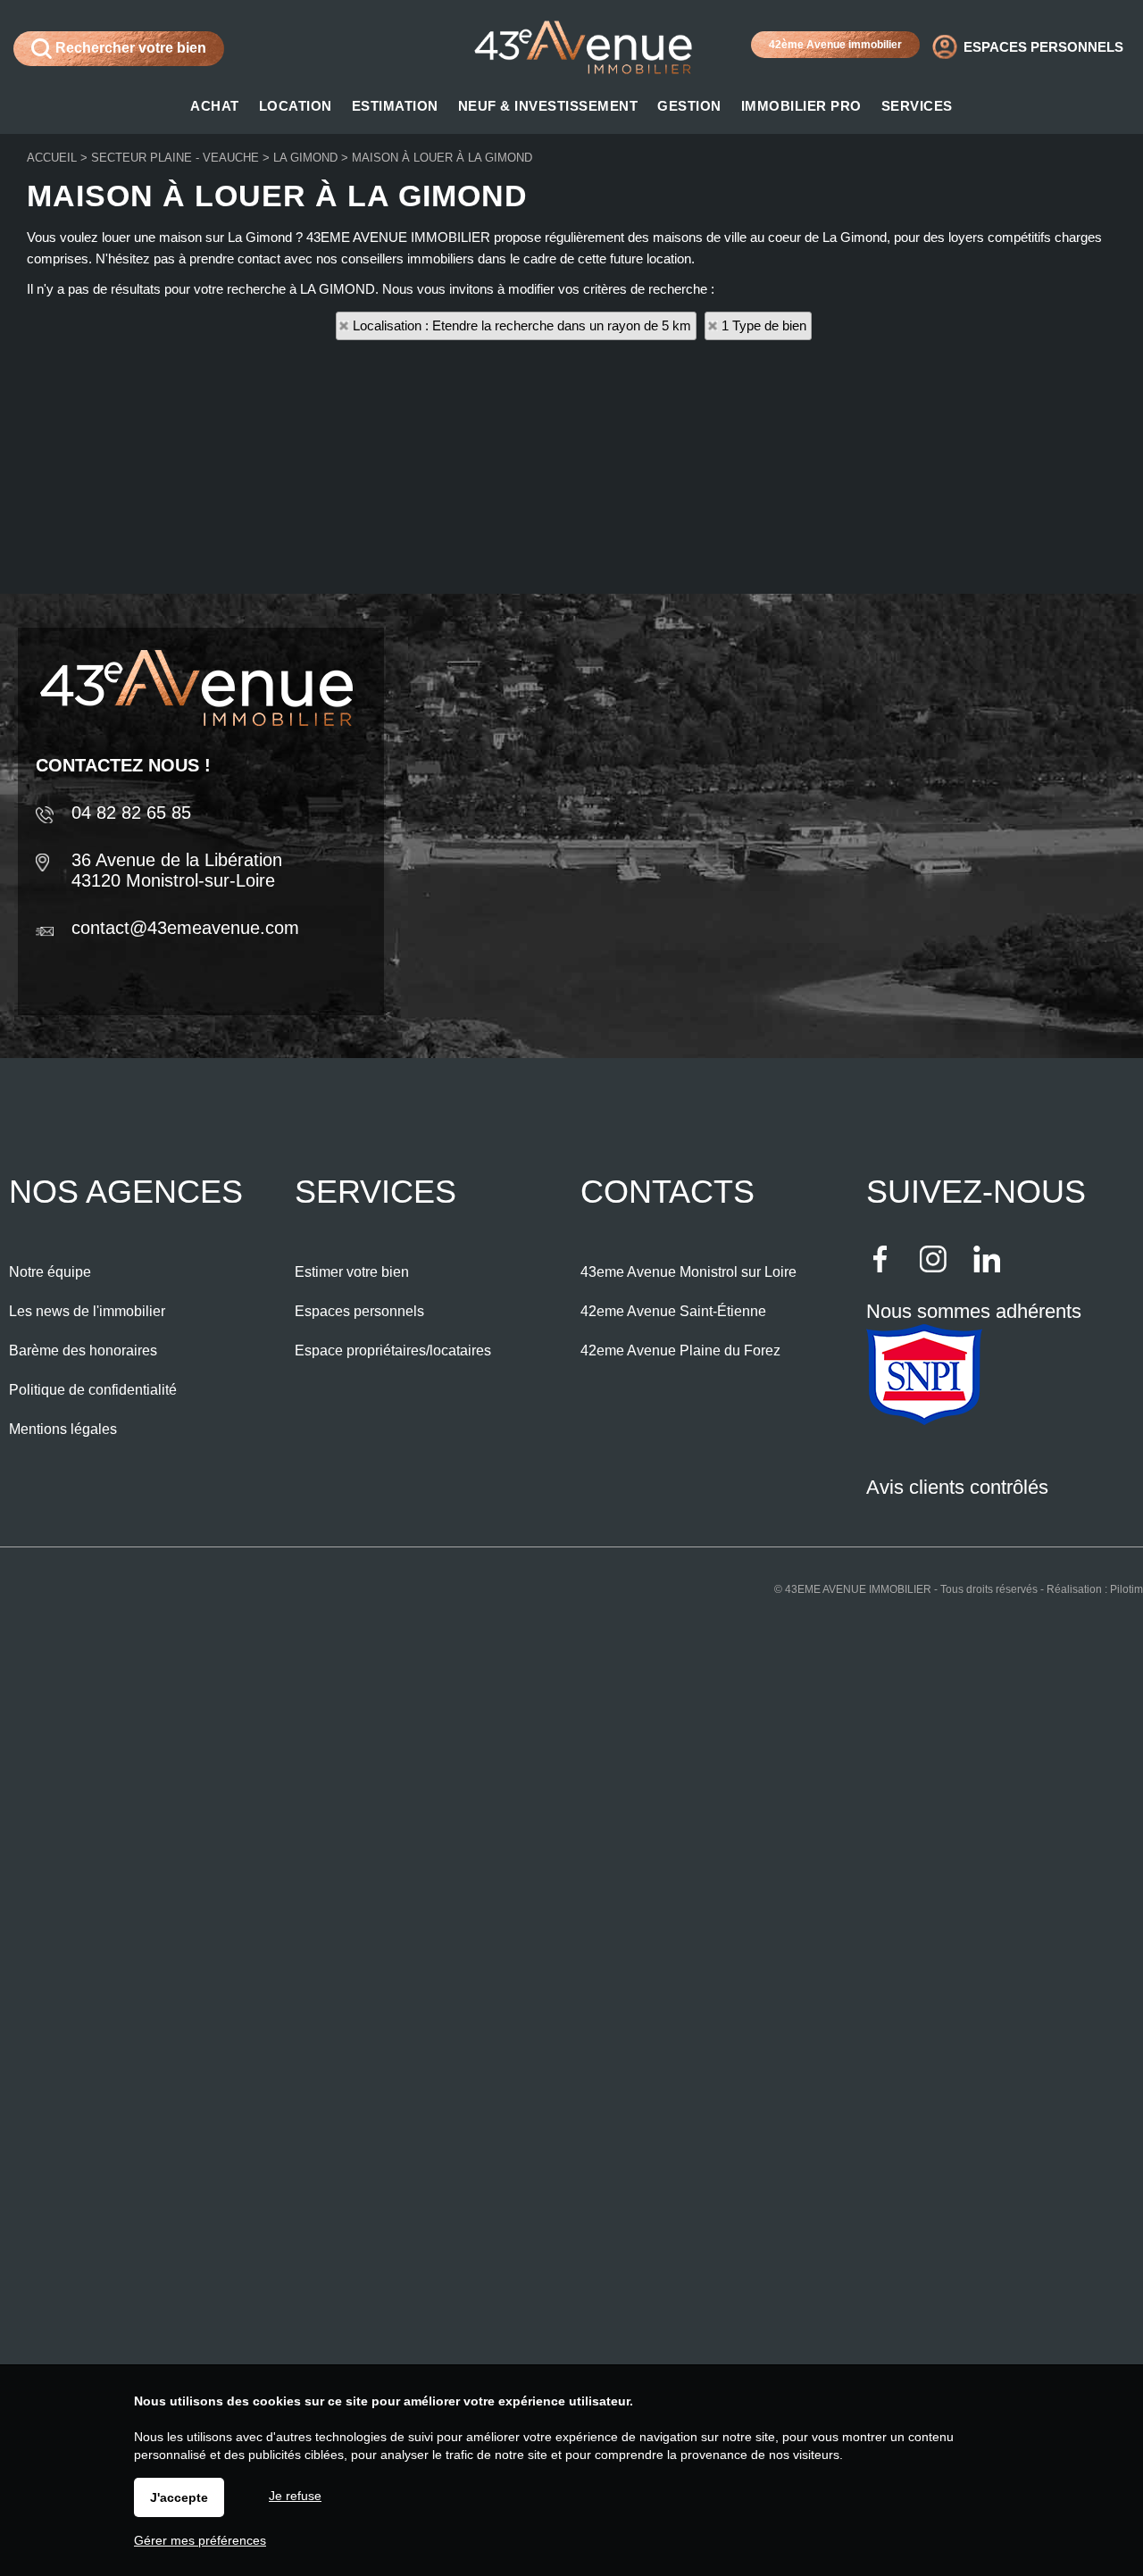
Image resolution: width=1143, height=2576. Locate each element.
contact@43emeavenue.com (185, 928)
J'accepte (179, 2497)
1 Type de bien (764, 325)
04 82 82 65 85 (131, 813)
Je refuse (295, 2496)
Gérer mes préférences (200, 2540)
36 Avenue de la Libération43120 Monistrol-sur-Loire (177, 870)
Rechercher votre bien (129, 48)
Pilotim (1126, 1589)
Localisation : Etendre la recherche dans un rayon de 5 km (522, 325)
